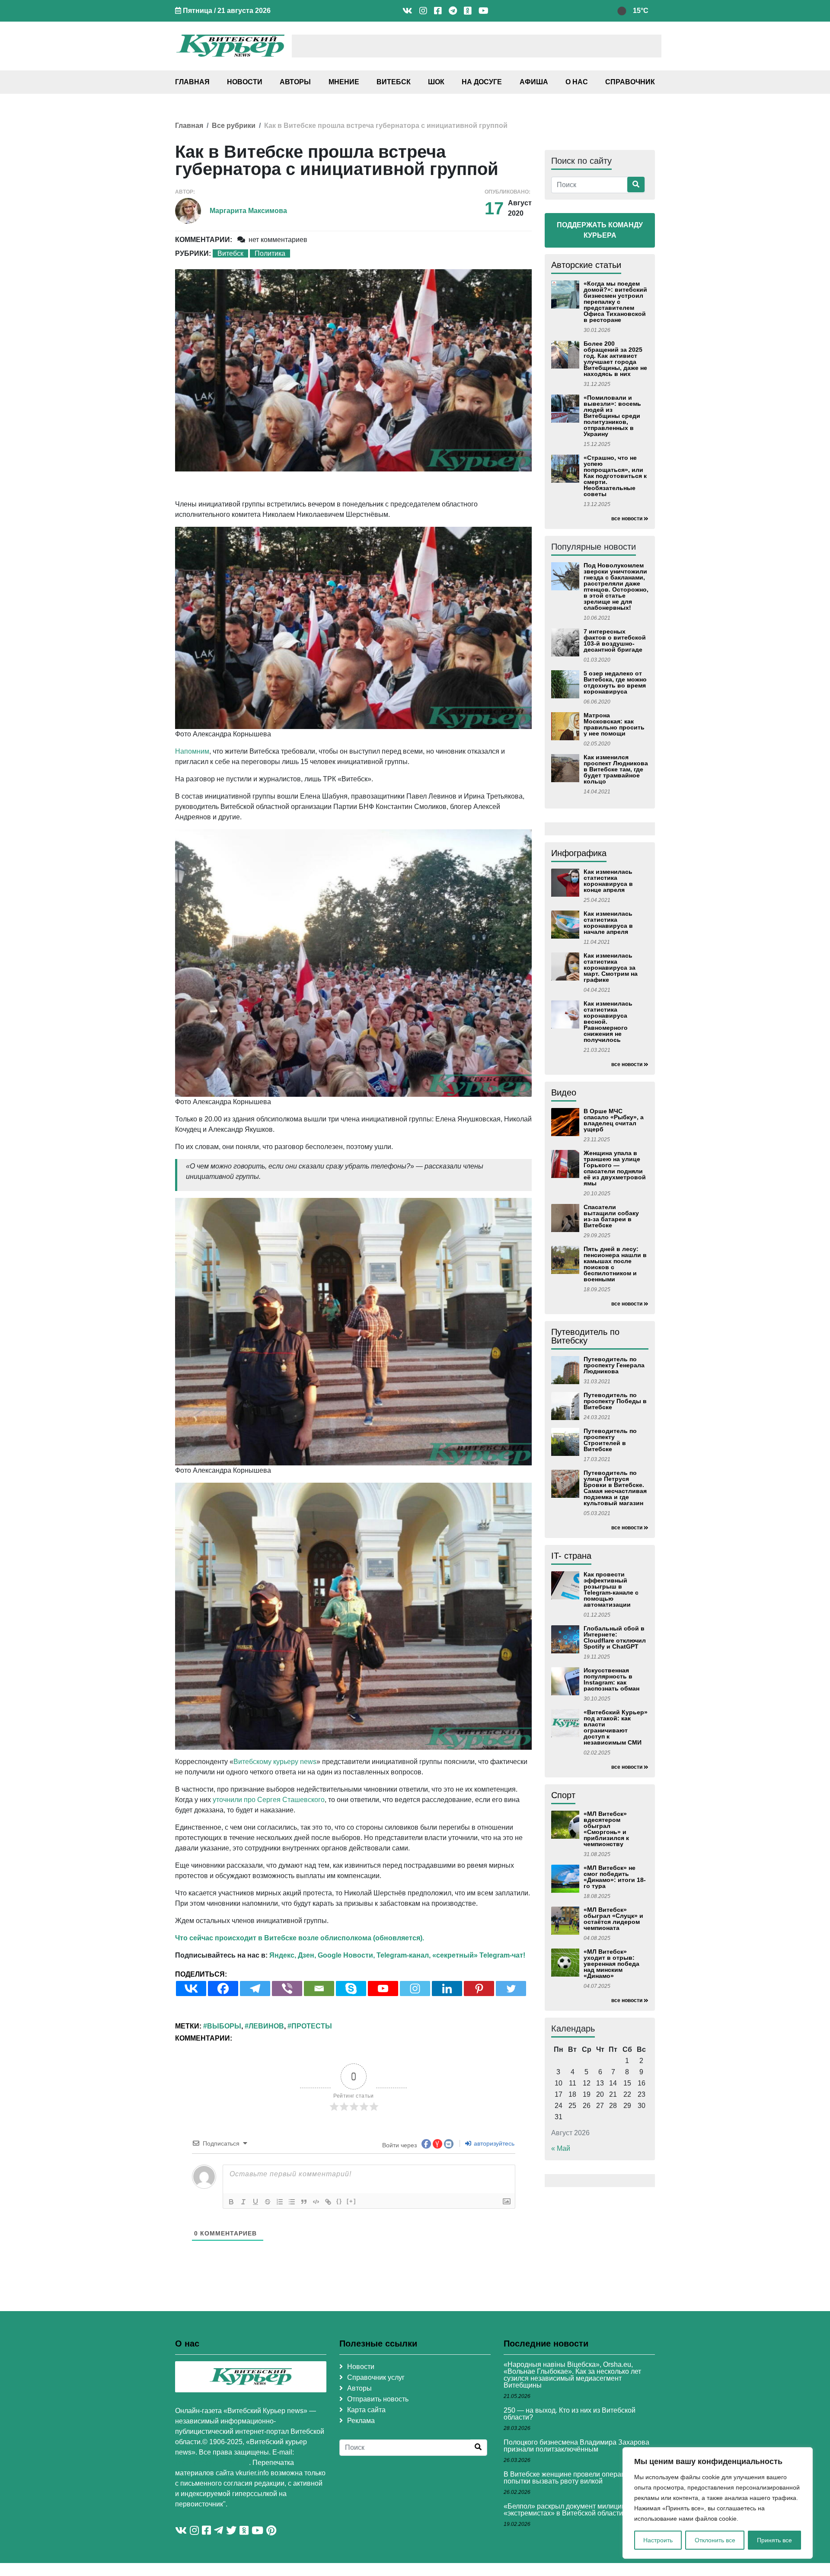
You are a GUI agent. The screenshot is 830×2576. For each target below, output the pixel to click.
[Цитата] (304, 2202)
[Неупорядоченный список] (292, 2202)
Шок (436, 82)
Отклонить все (715, 2540)
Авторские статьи (586, 265)
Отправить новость (378, 2399)
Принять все (774, 2540)
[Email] (319, 1989)
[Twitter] (511, 1989)
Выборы (224, 2026)
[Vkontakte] (191, 1989)
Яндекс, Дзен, (293, 1955)
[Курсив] (243, 2202)
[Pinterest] (479, 1989)
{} (339, 2201)
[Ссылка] (328, 2202)
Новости (245, 82)
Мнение (344, 82)
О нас (577, 82)
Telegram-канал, (404, 1955)
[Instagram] (415, 1989)
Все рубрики (234, 126)
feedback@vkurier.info (212, 2463)
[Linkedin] (447, 1989)
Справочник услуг (376, 2377)
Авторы (295, 82)
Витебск (394, 82)
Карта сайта (366, 2410)
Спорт (563, 1795)
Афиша (534, 82)
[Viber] (287, 1989)
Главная (192, 82)
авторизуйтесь (493, 2143)
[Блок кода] (316, 2202)
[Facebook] (223, 1989)
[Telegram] (255, 1989)
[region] (718, 2503)
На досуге (482, 82)
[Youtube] (383, 1989)
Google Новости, (346, 1955)
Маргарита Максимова (248, 211)
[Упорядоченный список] (280, 2202)
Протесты (312, 2026)
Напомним (192, 751)
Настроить (658, 2540)
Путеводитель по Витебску (585, 1336)
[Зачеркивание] (268, 2202)
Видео (564, 1092)
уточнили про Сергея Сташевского (269, 1800)
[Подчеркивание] (255, 2202)
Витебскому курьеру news (275, 1762)
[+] (351, 2201)
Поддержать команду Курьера (600, 230)
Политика (270, 253)
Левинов (266, 2026)
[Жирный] (231, 2202)
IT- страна (571, 1556)
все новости (627, 519)
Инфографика (579, 853)
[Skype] (351, 1989)
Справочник (630, 82)
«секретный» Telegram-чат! (479, 1955)
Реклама (361, 2421)
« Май (561, 2148)
